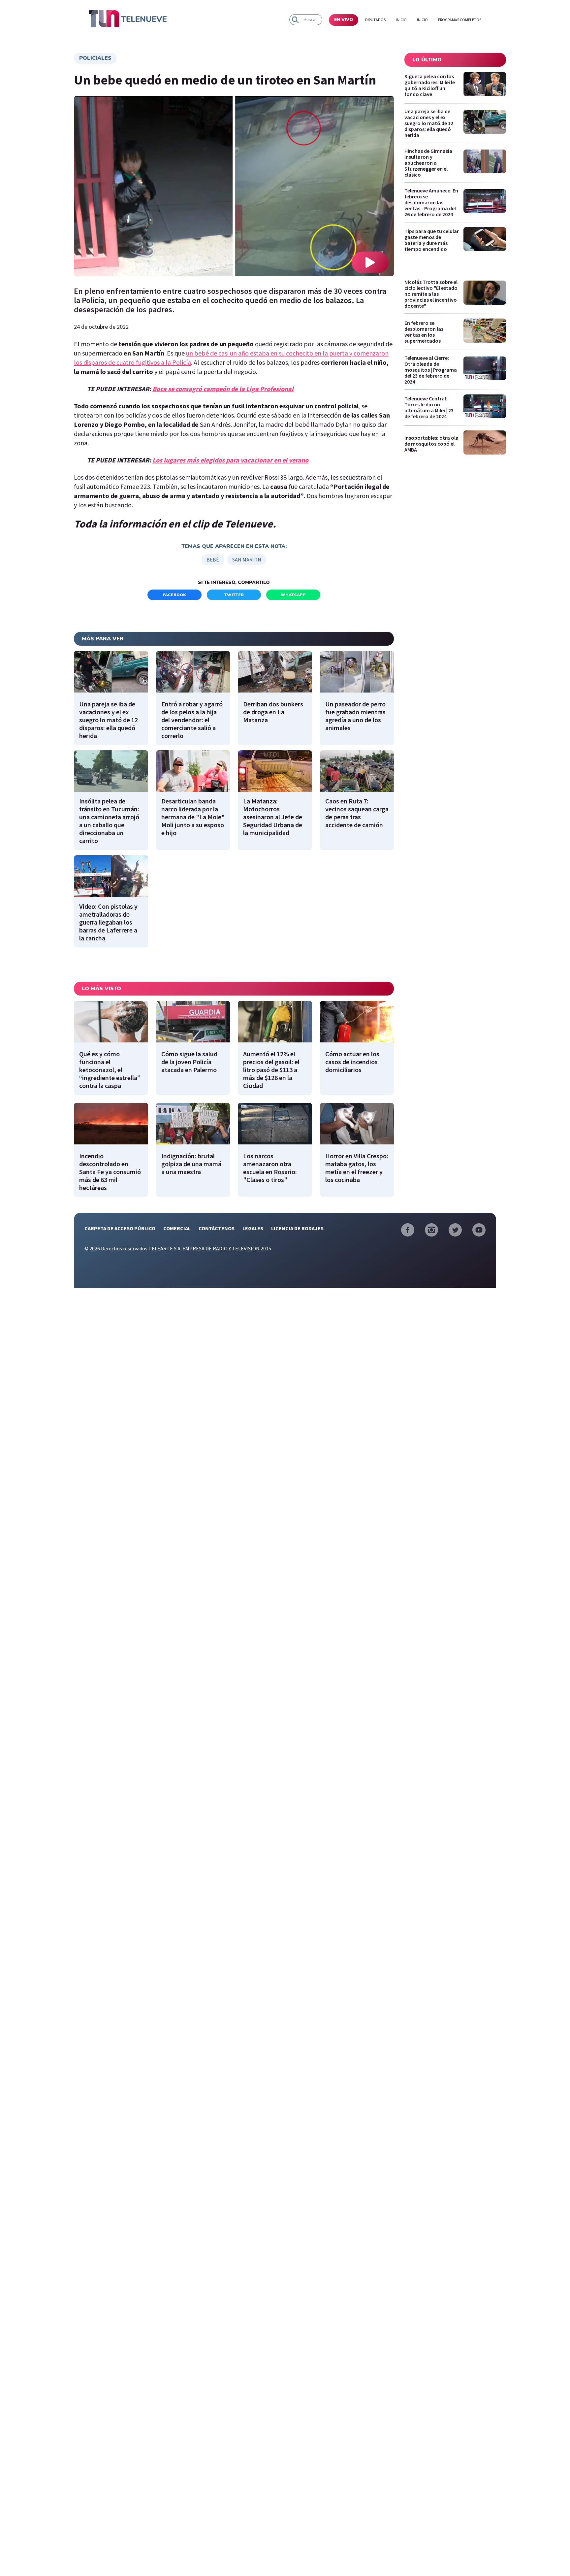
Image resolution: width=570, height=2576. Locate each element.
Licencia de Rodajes (297, 1228)
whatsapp (293, 595)
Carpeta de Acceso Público (120, 1228)
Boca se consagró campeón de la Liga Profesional (223, 389)
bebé (213, 559)
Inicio (401, 20)
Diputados (375, 20)
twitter (234, 595)
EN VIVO (344, 20)
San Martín (247, 559)
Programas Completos (460, 20)
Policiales (95, 58)
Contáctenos (217, 1228)
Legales (253, 1228)
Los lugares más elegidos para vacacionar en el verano (230, 460)
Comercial (177, 1228)
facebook (174, 595)
